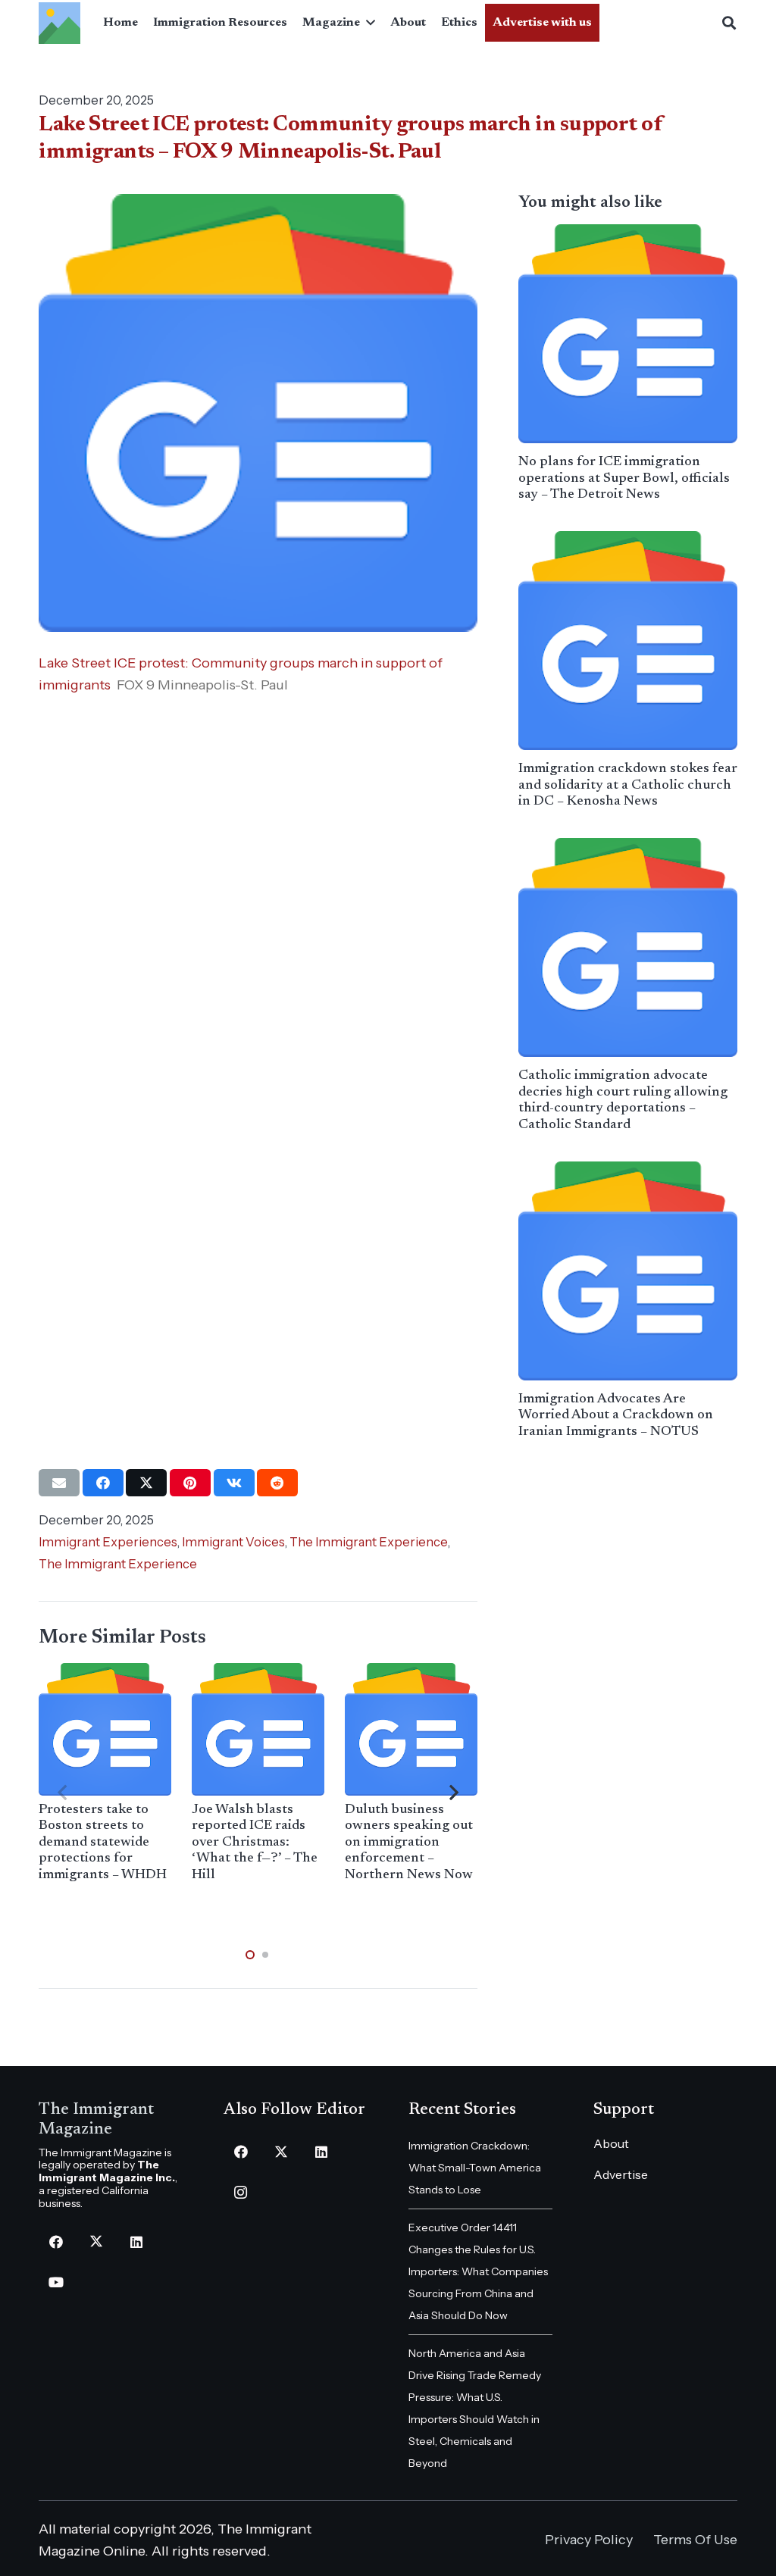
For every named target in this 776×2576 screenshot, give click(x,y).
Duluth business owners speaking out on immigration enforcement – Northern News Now (409, 1843)
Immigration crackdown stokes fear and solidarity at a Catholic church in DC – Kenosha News (628, 785)
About (611, 2143)
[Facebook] (56, 2242)
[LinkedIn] (136, 2242)
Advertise (621, 2174)
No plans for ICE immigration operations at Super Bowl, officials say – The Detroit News (624, 478)
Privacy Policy (589, 2540)
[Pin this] (190, 1483)
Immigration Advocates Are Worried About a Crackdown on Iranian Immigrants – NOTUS (616, 1416)
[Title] (59, 23)
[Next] (454, 1793)
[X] (96, 2242)
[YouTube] (56, 2282)
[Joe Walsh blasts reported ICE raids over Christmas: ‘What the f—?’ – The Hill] (258, 1729)
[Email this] (59, 1483)
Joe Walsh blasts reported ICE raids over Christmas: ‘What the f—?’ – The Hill (255, 1843)
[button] (368, 23)
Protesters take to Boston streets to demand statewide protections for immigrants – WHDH (103, 1843)
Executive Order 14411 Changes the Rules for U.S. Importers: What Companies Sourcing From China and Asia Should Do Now (478, 2271)
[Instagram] (241, 2192)
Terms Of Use (695, 2540)
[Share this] (103, 1483)
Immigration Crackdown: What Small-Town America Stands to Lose (475, 2168)
